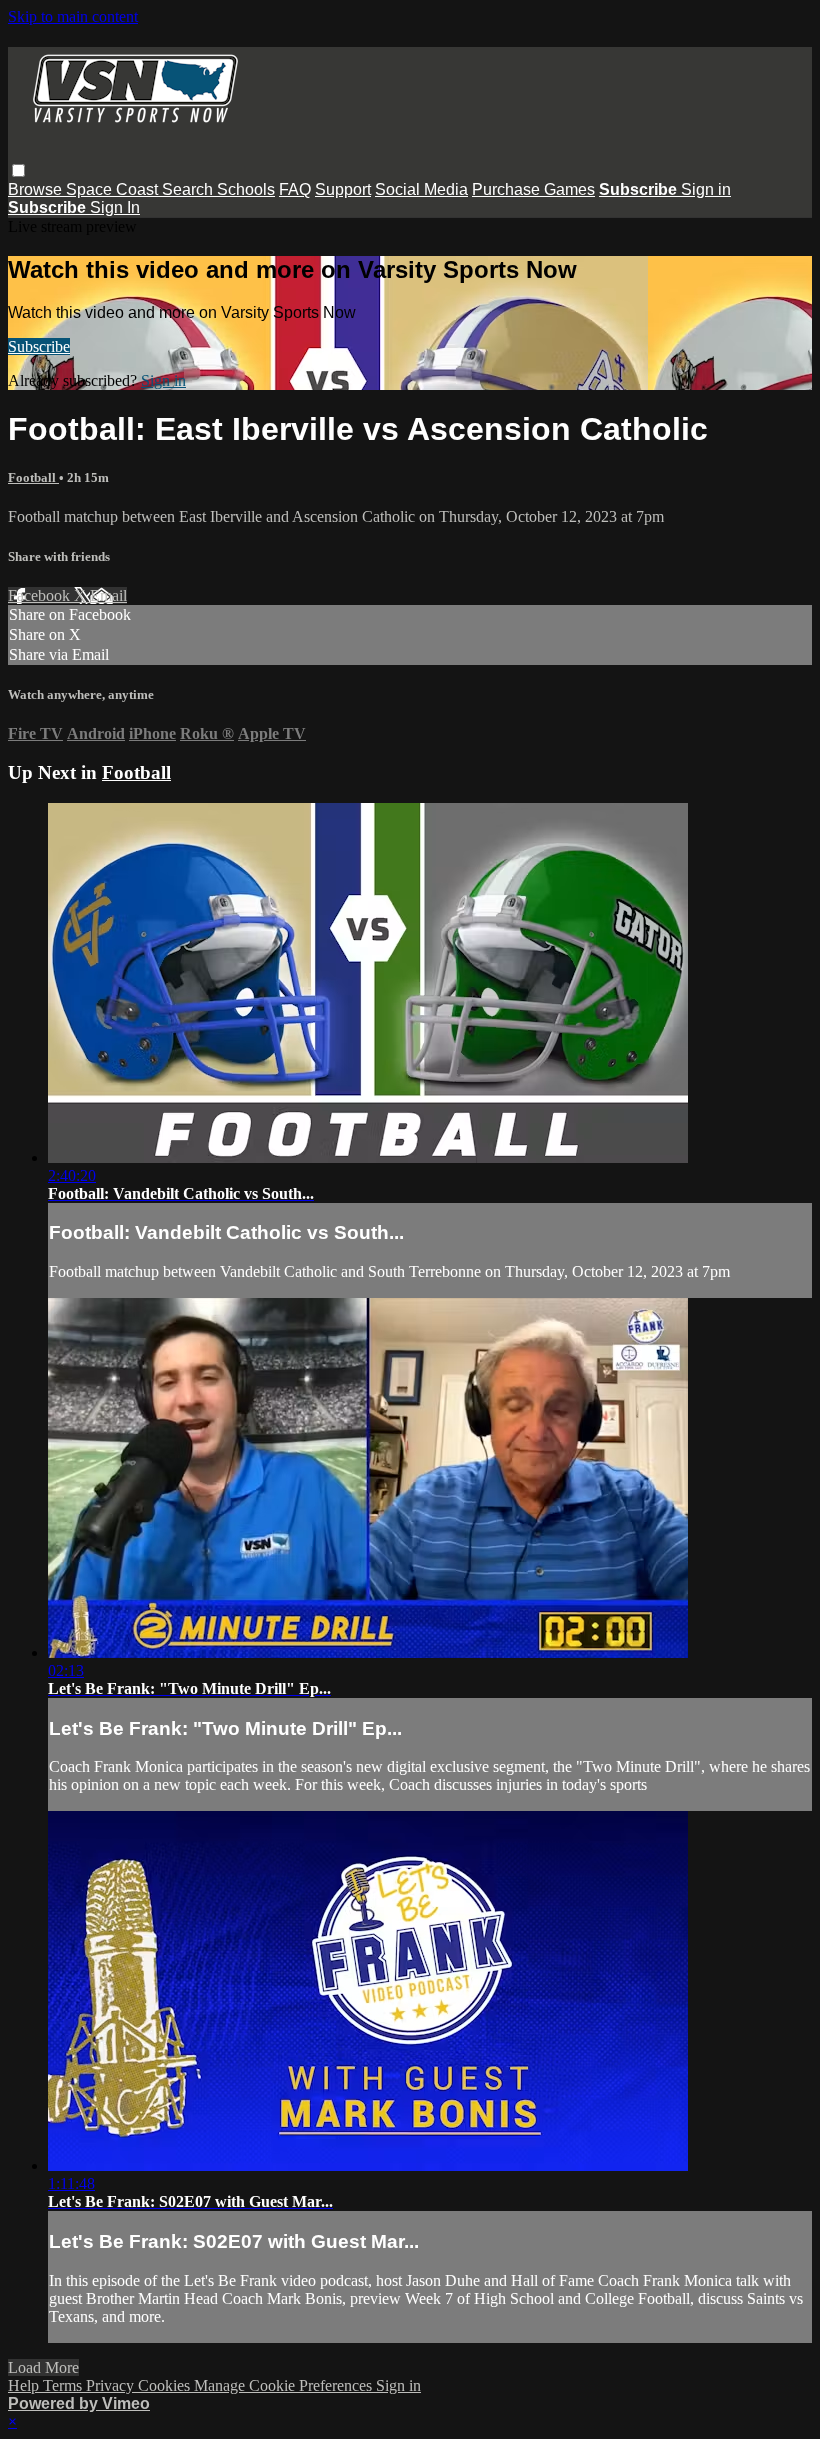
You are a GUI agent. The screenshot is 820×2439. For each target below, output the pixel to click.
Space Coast (114, 189)
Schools (246, 189)
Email (108, 595)
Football (33, 477)
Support (343, 189)
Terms (64, 2385)
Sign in (706, 189)
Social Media (421, 189)
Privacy (112, 2385)
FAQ (295, 189)
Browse (37, 189)
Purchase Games (533, 189)
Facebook (41, 595)
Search (189, 189)
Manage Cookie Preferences (285, 2385)
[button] (18, 170)
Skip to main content (73, 16)
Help (25, 2385)
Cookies (166, 2385)
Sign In (115, 207)
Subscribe (39, 346)
